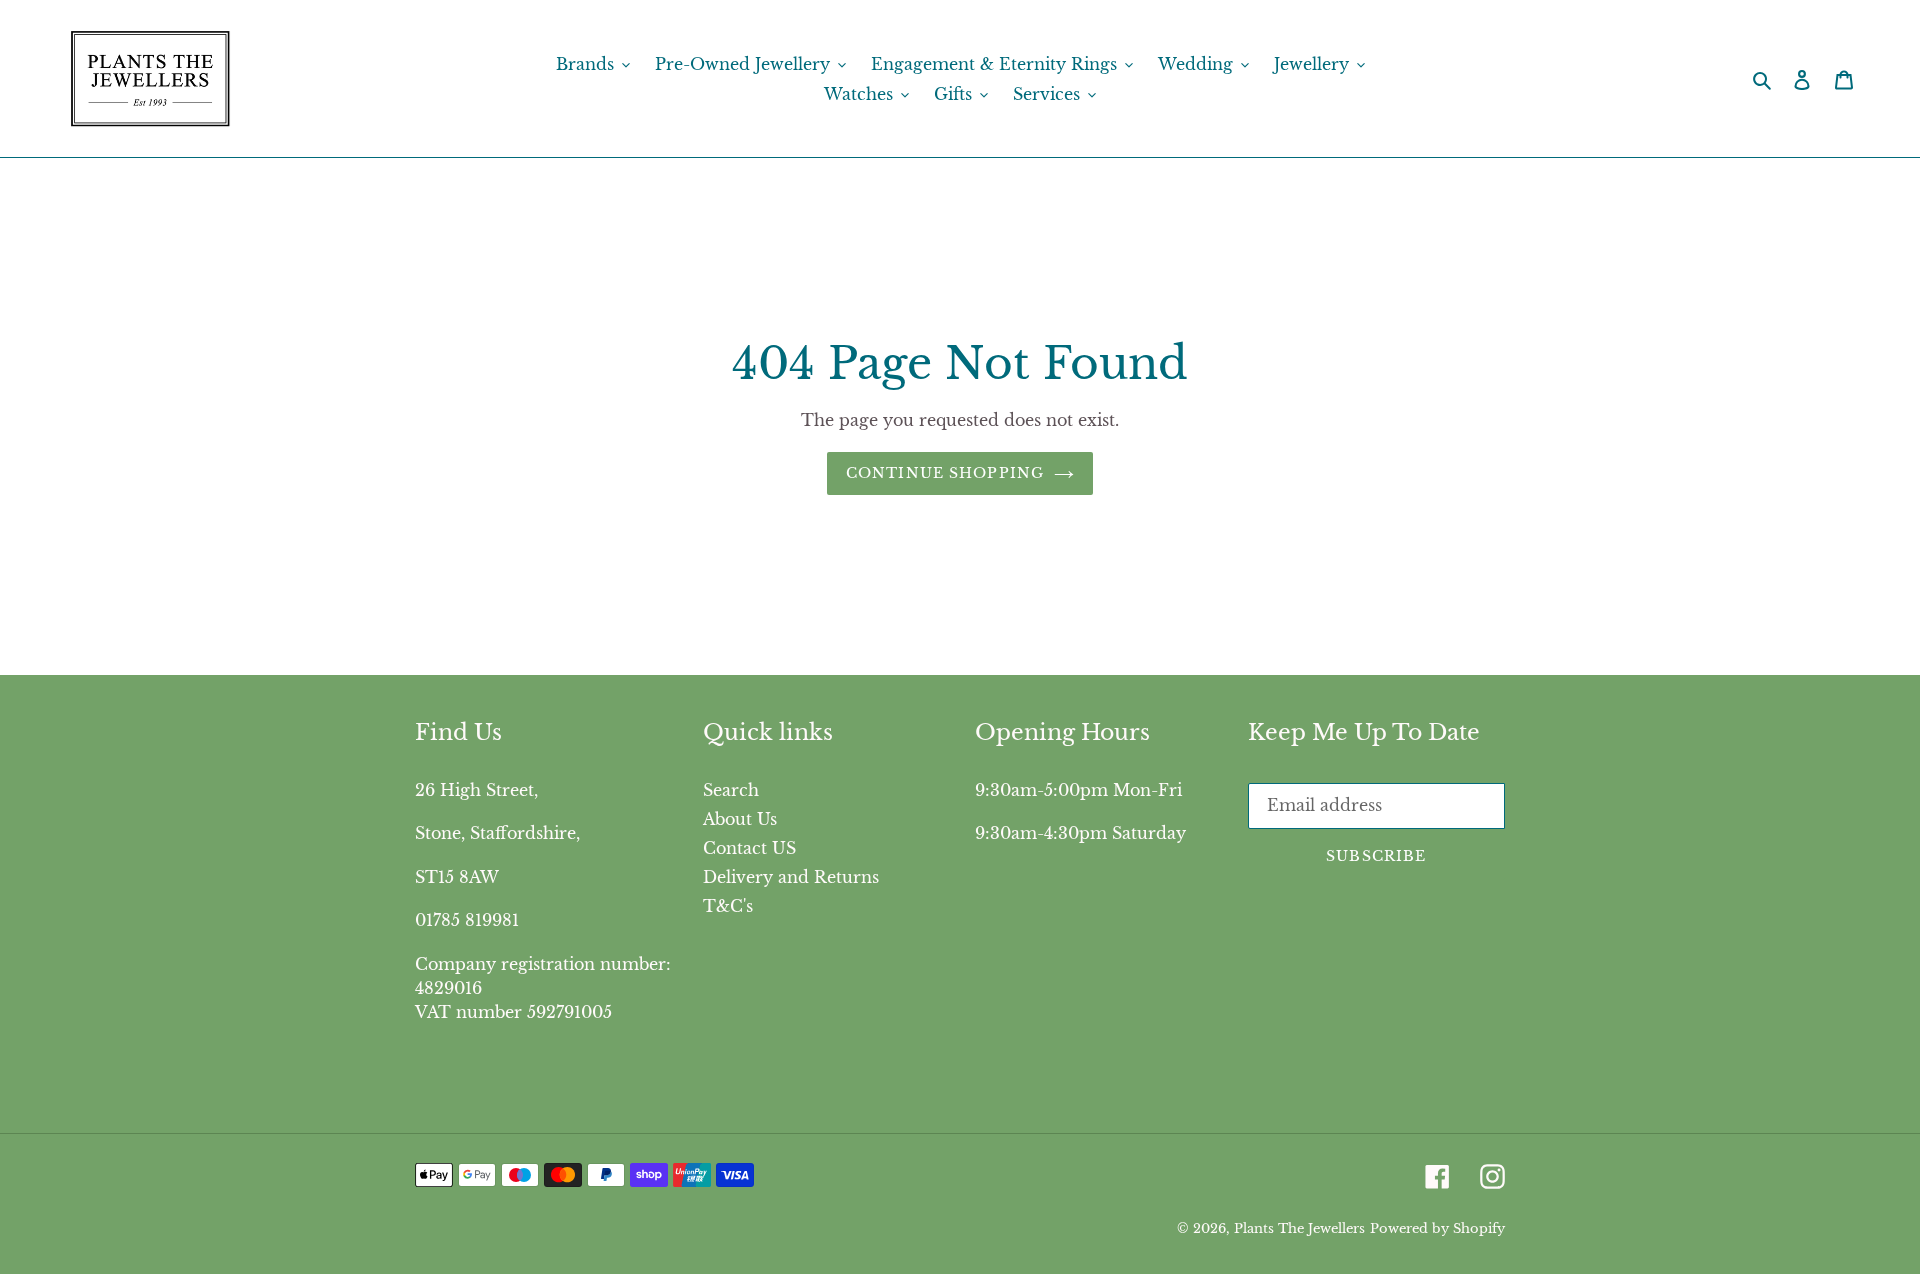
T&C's (728, 906)
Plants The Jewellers (1299, 1228)
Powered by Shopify (1437, 1228)
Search (731, 790)
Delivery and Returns (791, 877)
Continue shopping (945, 473)
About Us (740, 819)
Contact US (749, 848)
